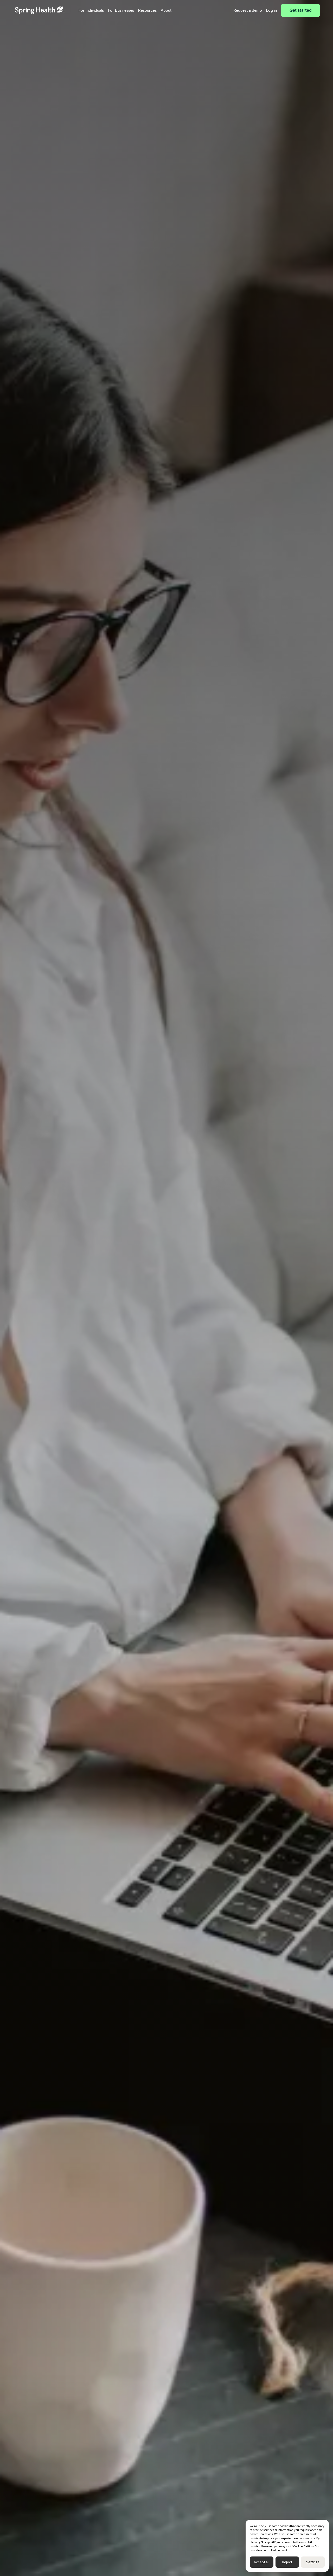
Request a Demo (167, 146)
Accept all (262, 2562)
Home (23, 59)
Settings (313, 2562)
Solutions (41, 59)
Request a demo (248, 10)
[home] (40, 10)
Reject (287, 2562)
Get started (301, 10)
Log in (271, 10)
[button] (91, 10)
